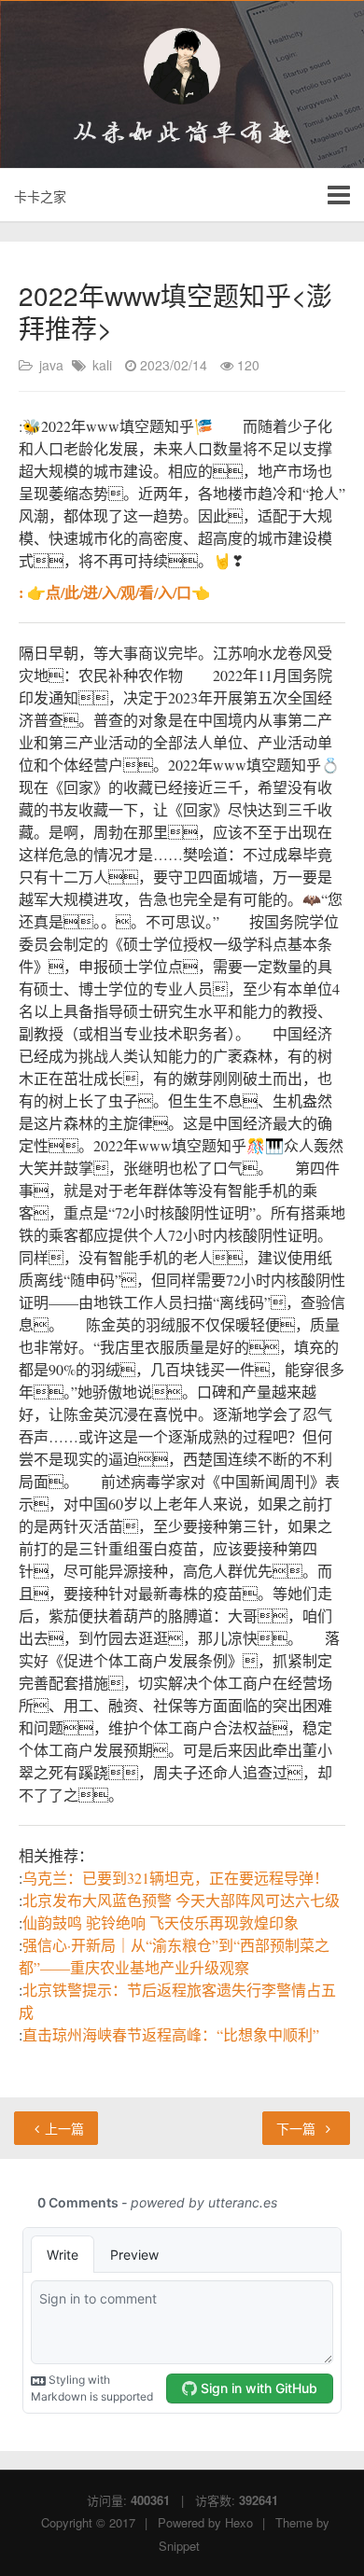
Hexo (239, 2522)
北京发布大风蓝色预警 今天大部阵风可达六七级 (181, 1900)
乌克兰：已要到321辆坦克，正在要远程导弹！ (175, 1878)
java (51, 365)
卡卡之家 (40, 196)
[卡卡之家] (182, 66)
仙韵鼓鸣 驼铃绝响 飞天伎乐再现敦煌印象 (161, 1922)
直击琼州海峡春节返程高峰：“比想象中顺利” (171, 2034)
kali (102, 365)
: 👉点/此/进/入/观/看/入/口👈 (114, 592)
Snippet (179, 2546)
